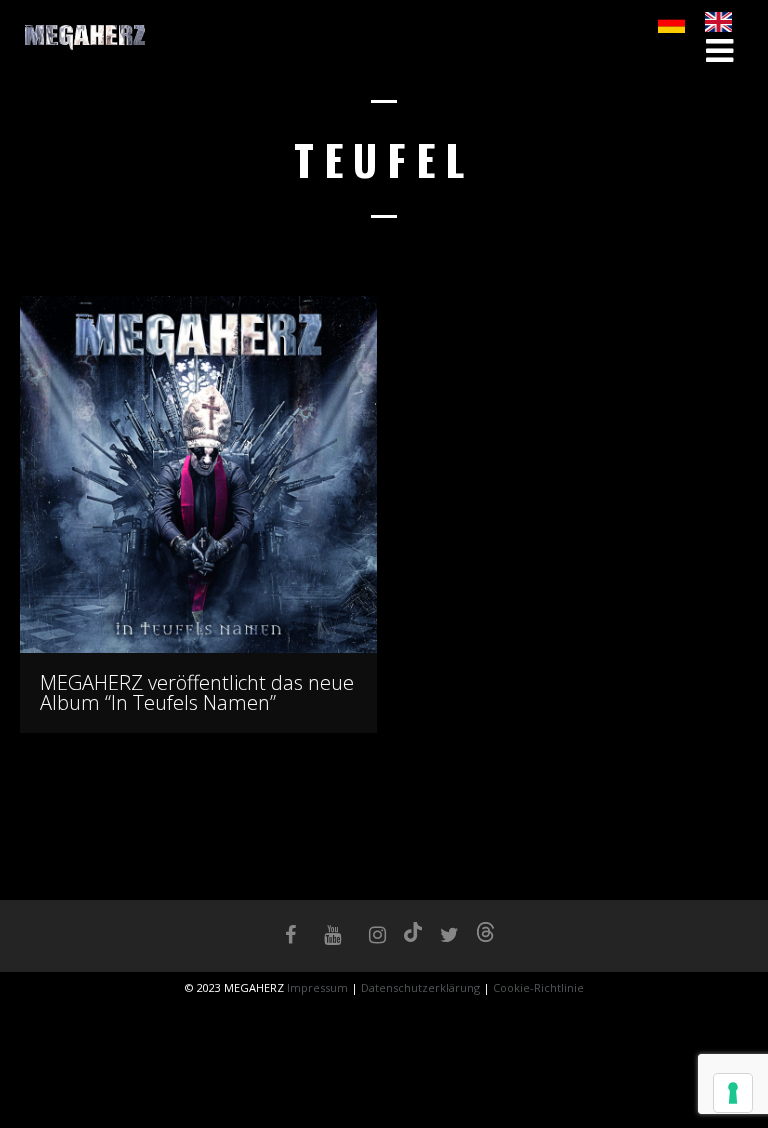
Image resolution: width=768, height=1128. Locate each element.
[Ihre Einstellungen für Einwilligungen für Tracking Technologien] (733, 1093)
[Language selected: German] (705, 22)
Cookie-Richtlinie (538, 987)
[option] (723, 22)
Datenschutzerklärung (420, 987)
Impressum (319, 987)
